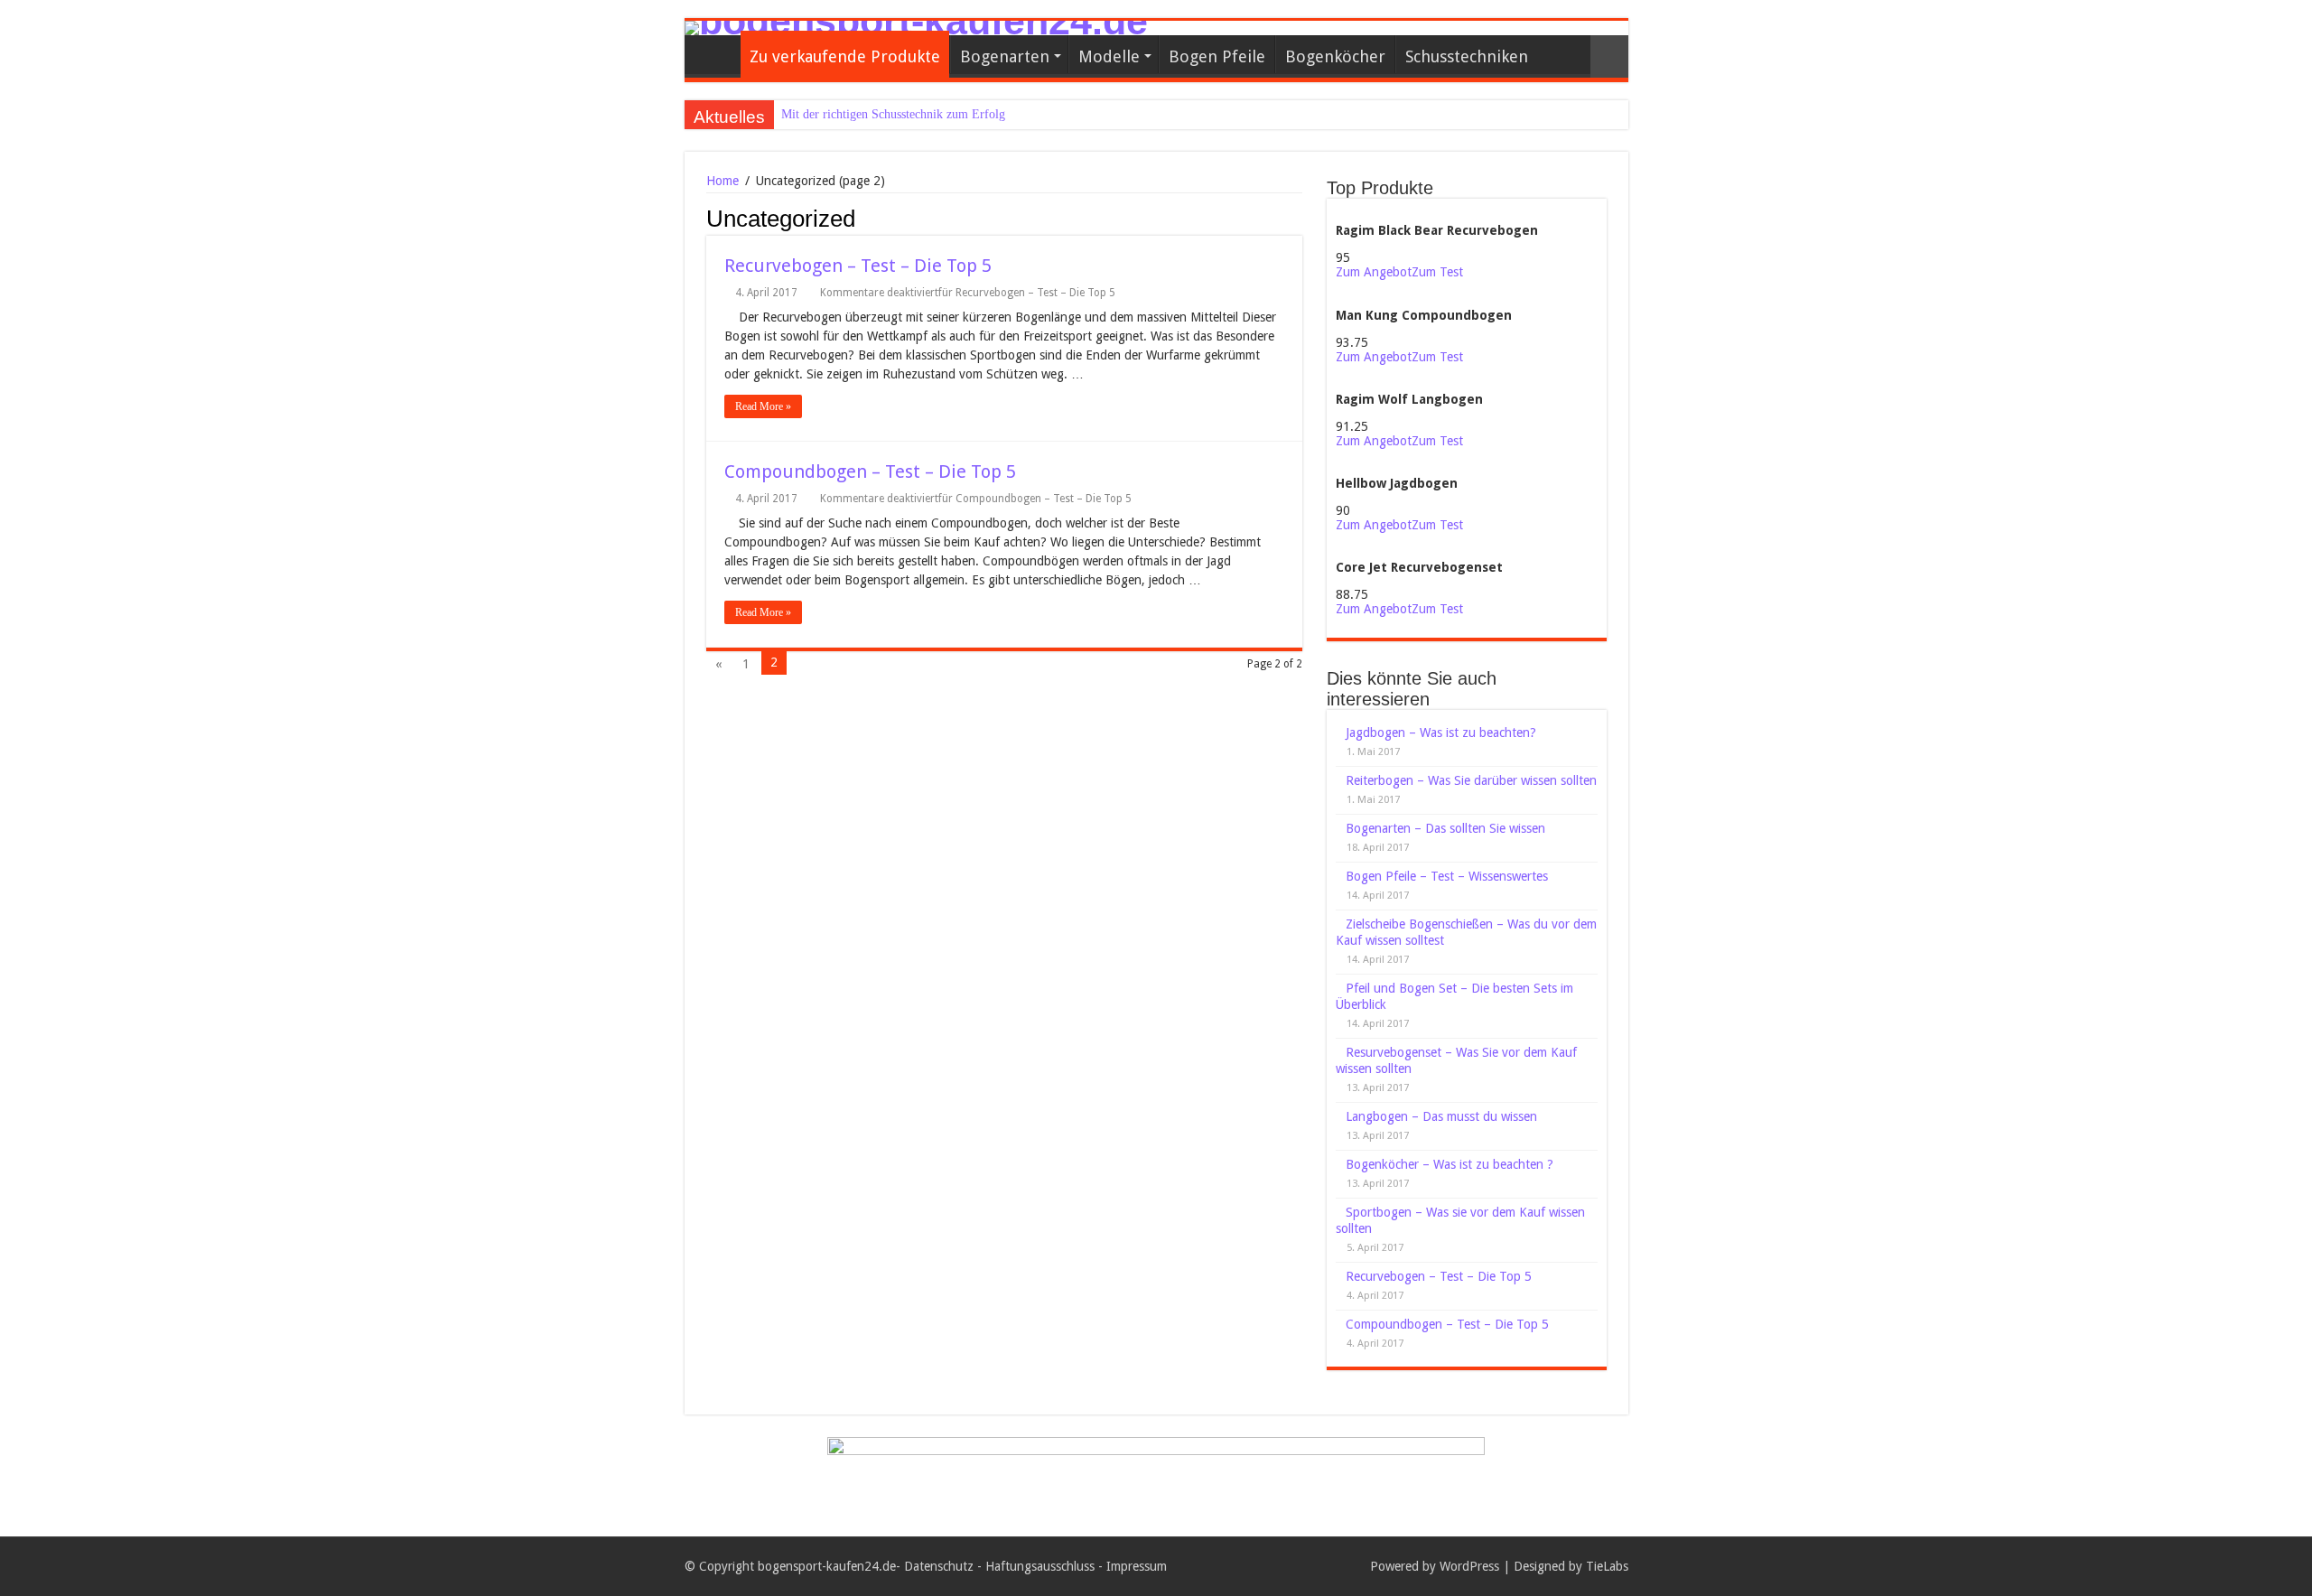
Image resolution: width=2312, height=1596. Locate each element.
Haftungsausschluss (1040, 1566)
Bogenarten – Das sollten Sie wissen (1445, 828)
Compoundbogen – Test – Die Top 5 (870, 471)
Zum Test (1437, 272)
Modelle (1109, 56)
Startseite (717, 54)
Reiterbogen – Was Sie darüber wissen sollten (1471, 780)
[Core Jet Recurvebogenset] (1415, 552)
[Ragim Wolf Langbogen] (1408, 384)
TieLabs (1607, 1566)
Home (722, 181)
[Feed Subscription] (1297, 218)
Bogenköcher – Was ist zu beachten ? (1450, 1164)
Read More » (763, 406)
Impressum (1137, 1566)
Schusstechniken (1467, 56)
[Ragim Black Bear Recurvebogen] (1432, 215)
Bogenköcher (1335, 56)
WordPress (1469, 1566)
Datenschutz (939, 1566)
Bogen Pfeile (1217, 56)
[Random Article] (1609, 56)
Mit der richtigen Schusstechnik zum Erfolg (893, 114)
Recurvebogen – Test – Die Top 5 (858, 266)
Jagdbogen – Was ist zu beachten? (1441, 733)
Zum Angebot (1374, 272)
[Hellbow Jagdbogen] (1397, 468)
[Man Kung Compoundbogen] (1422, 299)
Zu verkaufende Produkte (845, 56)
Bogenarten (1005, 56)
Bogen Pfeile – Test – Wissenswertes (1447, 876)
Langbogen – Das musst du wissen (1441, 1116)
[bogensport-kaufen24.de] (1156, 28)
